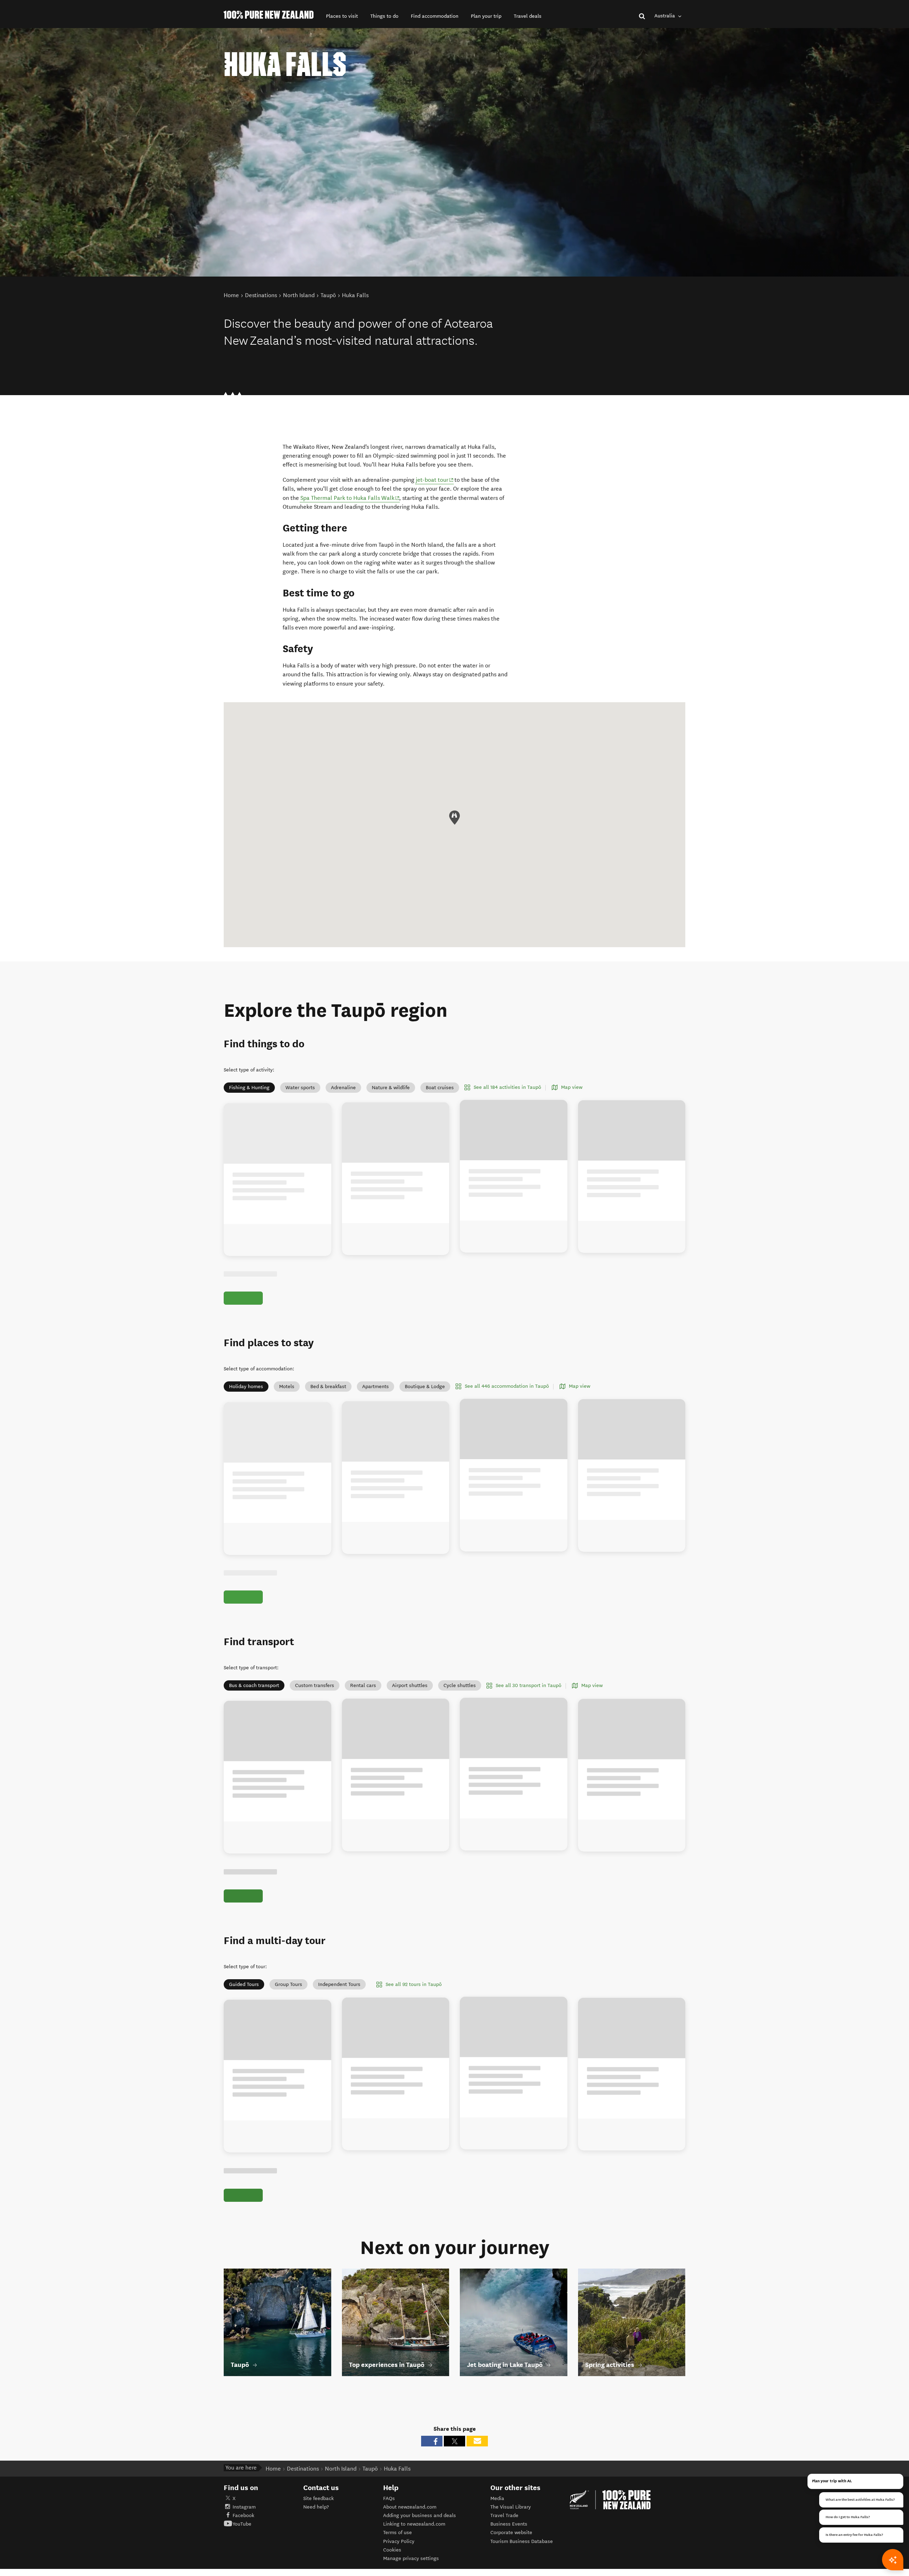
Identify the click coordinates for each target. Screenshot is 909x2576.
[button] (342, 16)
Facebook (243, 2548)
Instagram (244, 2539)
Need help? (316, 2539)
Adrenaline (343, 1088)
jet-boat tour (435, 480)
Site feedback (319, 2531)
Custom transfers (315, 1702)
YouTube (242, 2557)
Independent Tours (339, 2009)
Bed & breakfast (328, 1395)
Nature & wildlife (391, 1088)
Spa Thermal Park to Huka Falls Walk (350, 498)
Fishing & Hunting (249, 1088)
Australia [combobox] (665, 16)
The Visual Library (511, 2539)
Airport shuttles (410, 1702)
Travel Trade (504, 2548)
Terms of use (398, 2565)
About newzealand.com (410, 2539)
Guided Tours (244, 2009)
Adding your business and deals (420, 2548)
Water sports (300, 1088)
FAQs (389, 2531)
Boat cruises (440, 1088)
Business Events (509, 2557)
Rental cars (363, 1702)
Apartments (375, 1395)
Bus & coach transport (254, 1702)
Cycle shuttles (460, 1702)
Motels (287, 1395)
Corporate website (511, 2565)
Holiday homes (246, 1395)
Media (497, 2531)
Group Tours (289, 2009)
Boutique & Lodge (425, 1395)
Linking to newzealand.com (414, 2557)
